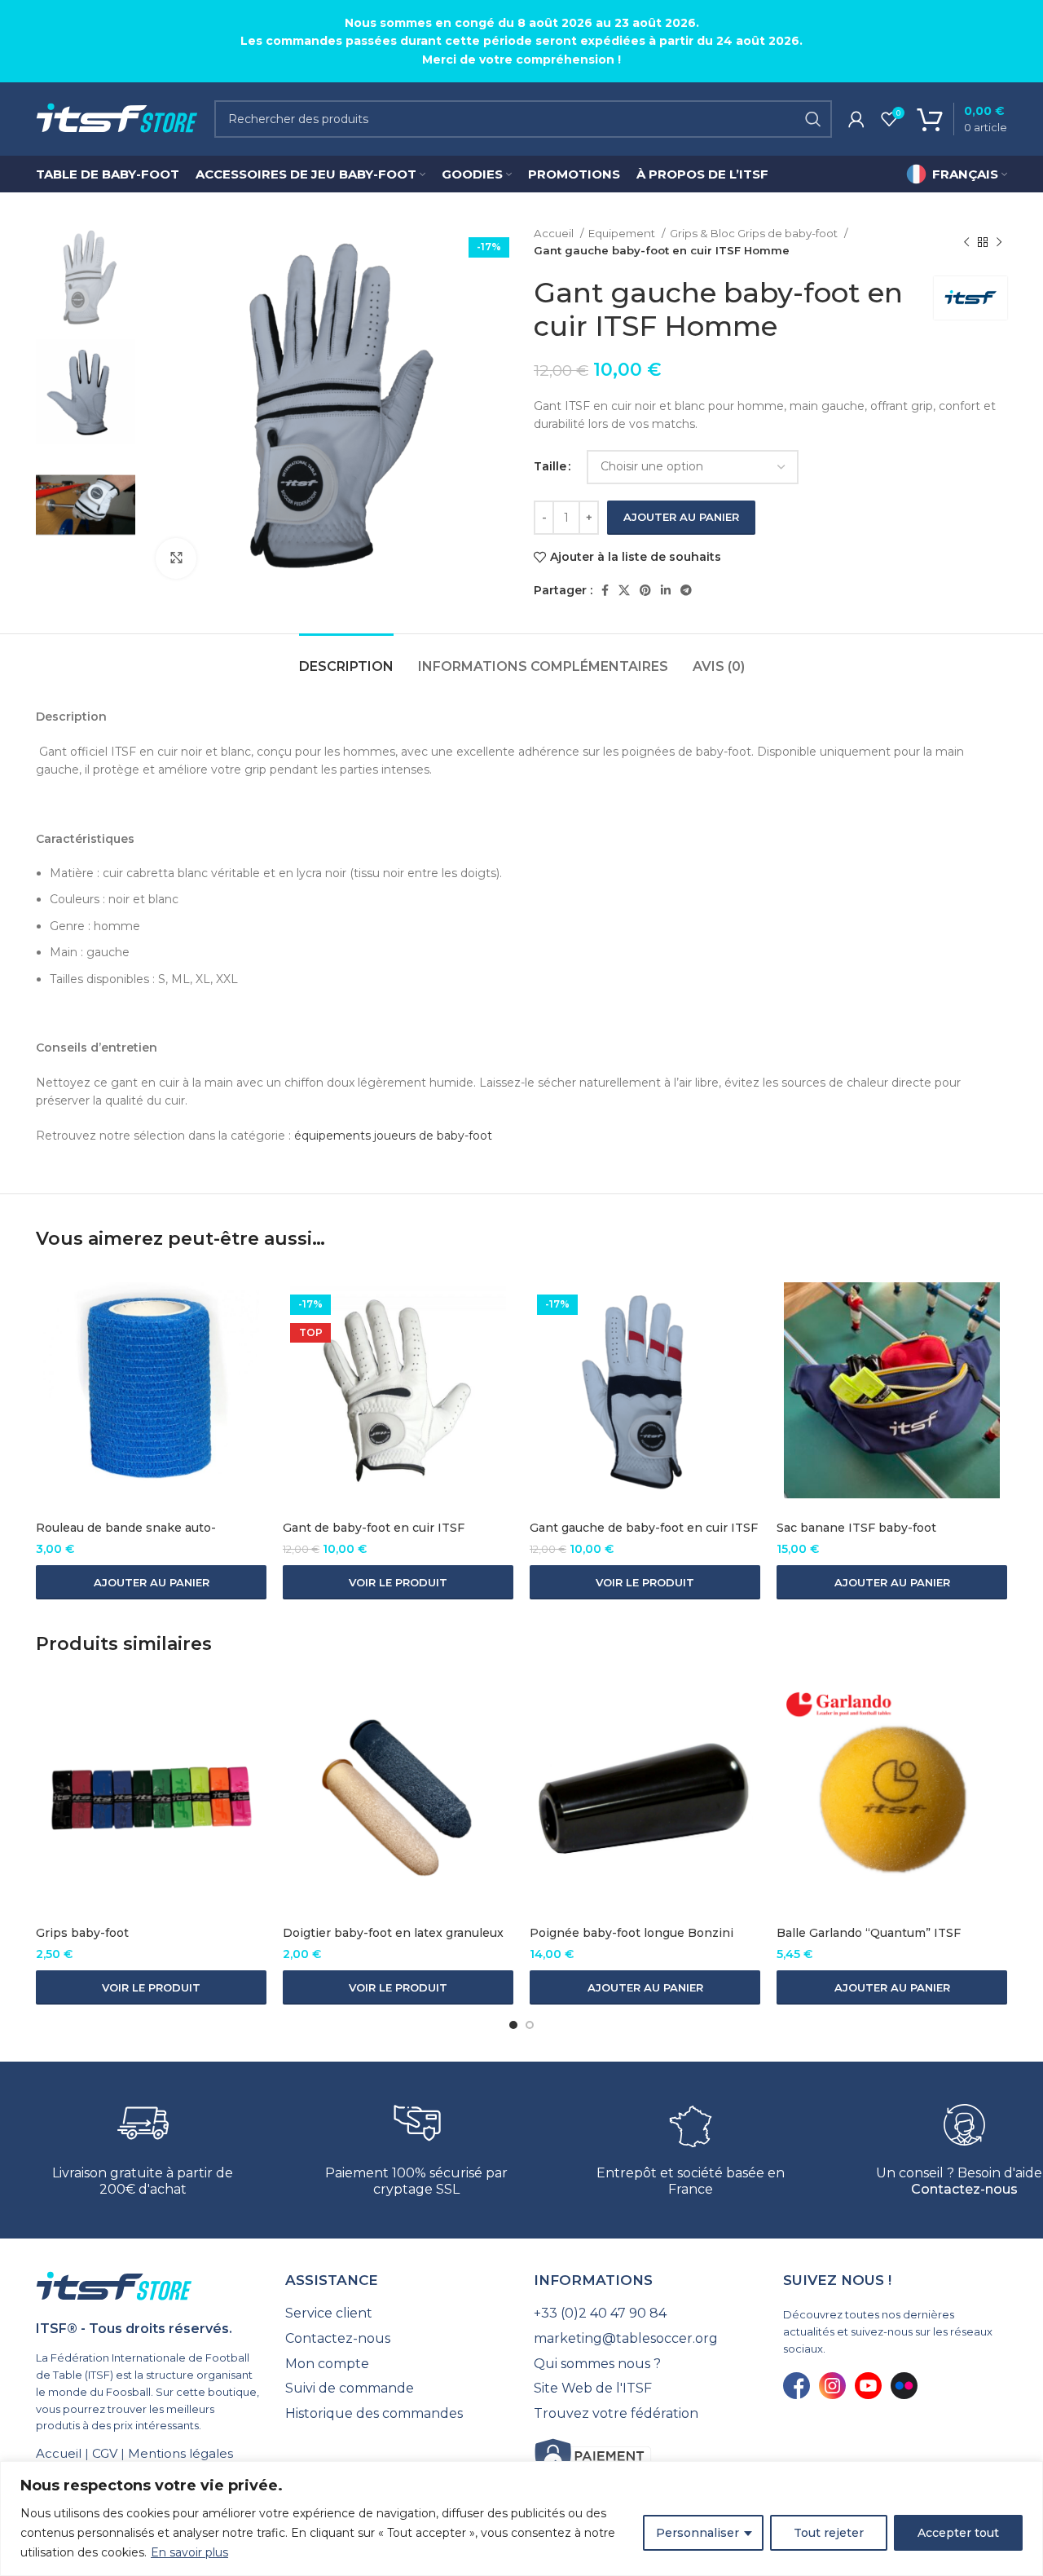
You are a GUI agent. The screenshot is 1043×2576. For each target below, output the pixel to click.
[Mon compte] (856, 119)
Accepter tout (958, 2533)
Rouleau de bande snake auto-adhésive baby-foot (126, 1536)
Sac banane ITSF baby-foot (856, 1528)
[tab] (346, 658)
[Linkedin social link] (666, 590)
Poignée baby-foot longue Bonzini (632, 1933)
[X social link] (624, 590)
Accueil (555, 233)
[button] (151, 1582)
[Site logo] (117, 118)
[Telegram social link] (686, 590)
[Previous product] (966, 242)
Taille (550, 466)
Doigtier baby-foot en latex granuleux (393, 1933)
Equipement (623, 233)
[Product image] (151, 1390)
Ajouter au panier (681, 517)
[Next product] (999, 242)
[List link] (398, 2314)
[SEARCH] (813, 119)
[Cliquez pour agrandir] (176, 558)
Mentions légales (180, 2453)
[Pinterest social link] (645, 590)
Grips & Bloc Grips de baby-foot (755, 233)
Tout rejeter (829, 2533)
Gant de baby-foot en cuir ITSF (374, 1528)
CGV (105, 2453)
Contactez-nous (964, 2189)
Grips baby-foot (82, 1933)
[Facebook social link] (605, 590)
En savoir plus (189, 2552)
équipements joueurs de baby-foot (393, 1136)
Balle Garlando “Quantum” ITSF (869, 1933)
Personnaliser (698, 2533)
